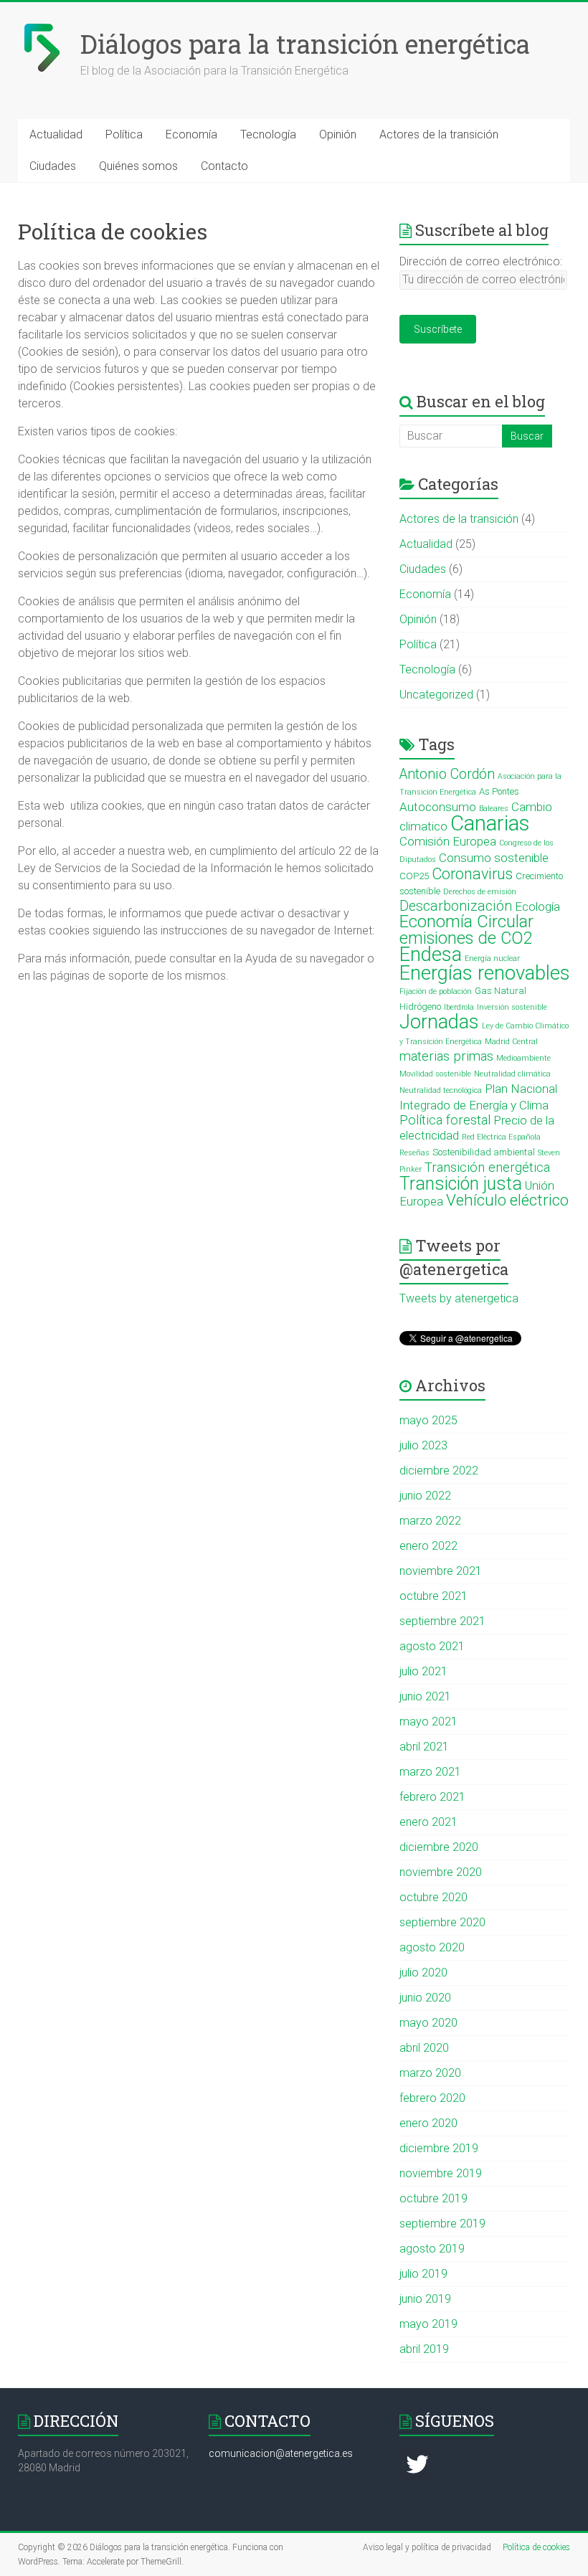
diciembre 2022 (439, 1471)
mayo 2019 (428, 2324)
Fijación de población (436, 991)
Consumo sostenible (494, 858)
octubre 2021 (433, 1596)
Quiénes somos (138, 166)
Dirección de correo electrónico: (481, 261)
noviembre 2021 (441, 1571)
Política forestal (445, 1120)
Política (124, 134)
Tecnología (268, 134)
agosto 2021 (432, 1646)
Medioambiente (523, 1058)
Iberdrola (459, 1007)
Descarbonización (456, 906)
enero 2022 (428, 1546)
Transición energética (487, 1168)
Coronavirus (472, 874)
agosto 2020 (432, 1947)
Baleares (494, 809)
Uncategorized (436, 695)
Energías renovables (485, 973)
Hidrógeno (420, 1007)
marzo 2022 (430, 1521)
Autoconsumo (438, 807)
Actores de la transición (439, 134)
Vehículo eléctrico (507, 1200)
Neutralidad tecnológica (441, 1090)
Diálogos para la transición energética (305, 44)
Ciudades (53, 166)
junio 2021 (425, 1696)
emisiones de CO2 (466, 938)
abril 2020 (424, 2048)
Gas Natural (501, 991)
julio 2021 (423, 1671)
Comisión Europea (448, 841)
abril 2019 (424, 2349)
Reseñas (414, 1153)
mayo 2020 (428, 2023)
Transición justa (461, 1184)
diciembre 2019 (439, 2148)
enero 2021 (428, 1822)
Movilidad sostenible (435, 1074)
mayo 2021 (428, 1722)
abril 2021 (424, 1747)
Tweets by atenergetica (459, 1298)
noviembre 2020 (441, 1872)
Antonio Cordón (447, 774)
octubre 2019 (433, 2198)
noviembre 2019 (441, 2173)
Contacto (224, 166)
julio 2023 (423, 1445)
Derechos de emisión (480, 892)
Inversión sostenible (512, 1007)
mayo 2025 (428, 1420)
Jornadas (439, 1022)
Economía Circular (466, 922)
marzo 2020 (430, 2073)
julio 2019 (423, 2274)
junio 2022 (425, 1496)
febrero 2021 (432, 1797)
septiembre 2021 (442, 1621)
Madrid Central (511, 1042)
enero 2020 (428, 2123)
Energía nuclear (492, 958)
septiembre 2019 (442, 2224)
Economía (191, 134)
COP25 (414, 876)
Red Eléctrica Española (501, 1137)
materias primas (446, 1056)
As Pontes (499, 791)
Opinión (338, 134)
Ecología (537, 906)
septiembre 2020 (442, 1922)
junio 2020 (425, 1998)
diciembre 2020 (439, 1847)
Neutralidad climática (512, 1074)
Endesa (431, 954)
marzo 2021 (430, 1772)
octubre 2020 (433, 1897)
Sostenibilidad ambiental (484, 1152)
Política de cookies (536, 2547)
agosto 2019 (432, 2249)
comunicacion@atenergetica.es (281, 2453)
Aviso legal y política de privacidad (427, 2547)
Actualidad (56, 134)
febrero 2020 (432, 2098)
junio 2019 (425, 2299)
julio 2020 (423, 1973)
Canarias (490, 823)
